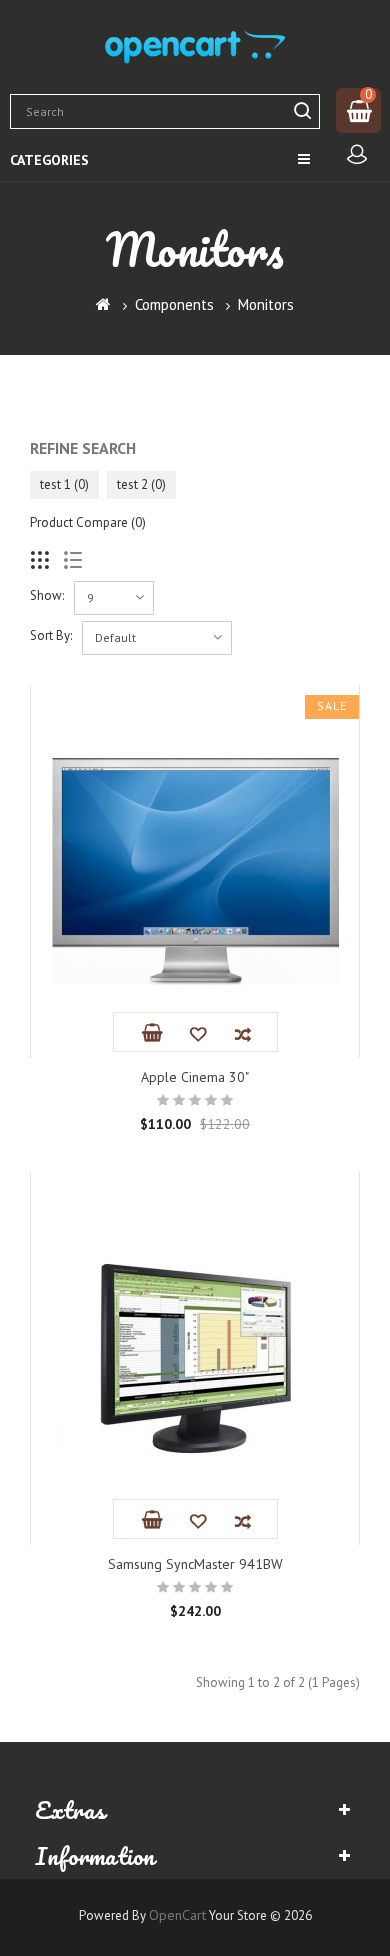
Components (174, 304)
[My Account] (357, 156)
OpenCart (177, 1915)
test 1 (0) (64, 484)
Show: (47, 595)
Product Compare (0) (88, 522)
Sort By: (51, 635)
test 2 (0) (141, 484)
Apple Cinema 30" (195, 1077)
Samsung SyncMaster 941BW (195, 1564)
